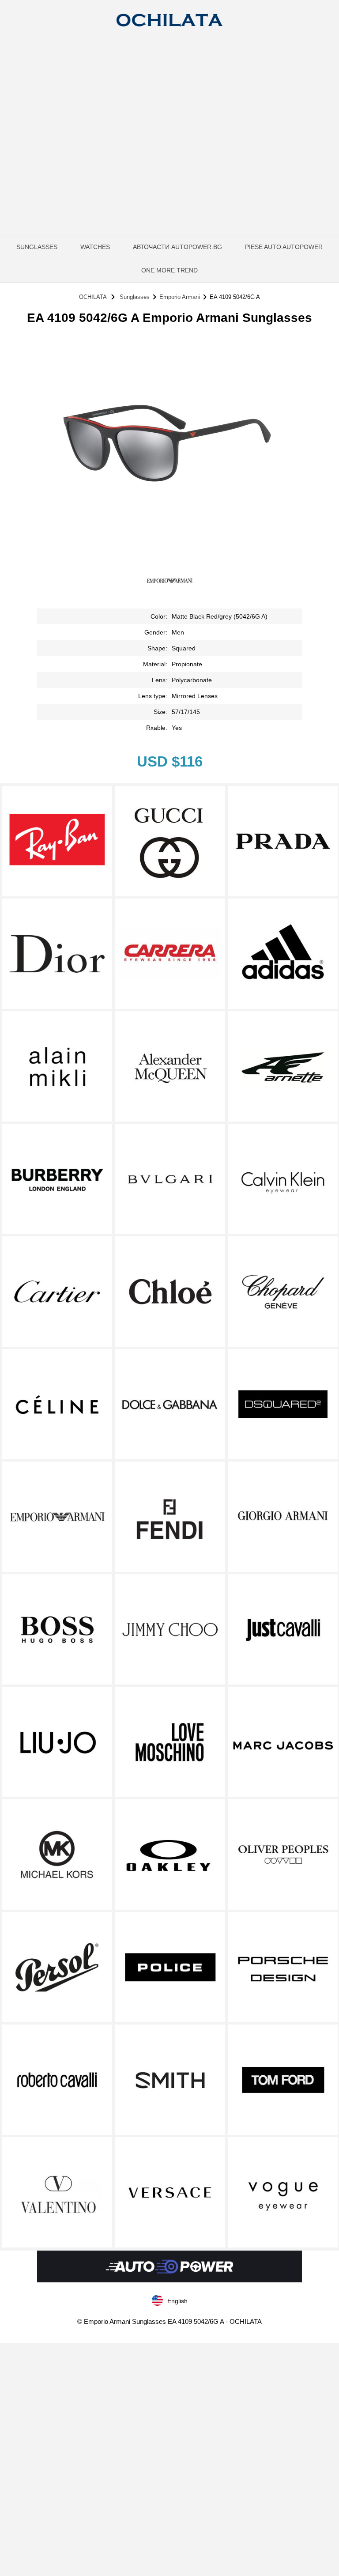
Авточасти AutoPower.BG (177, 247)
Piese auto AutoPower (284, 247)
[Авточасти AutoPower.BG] (169, 2280)
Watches (95, 247)
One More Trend (169, 270)
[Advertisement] (169, 104)
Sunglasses (37, 247)
